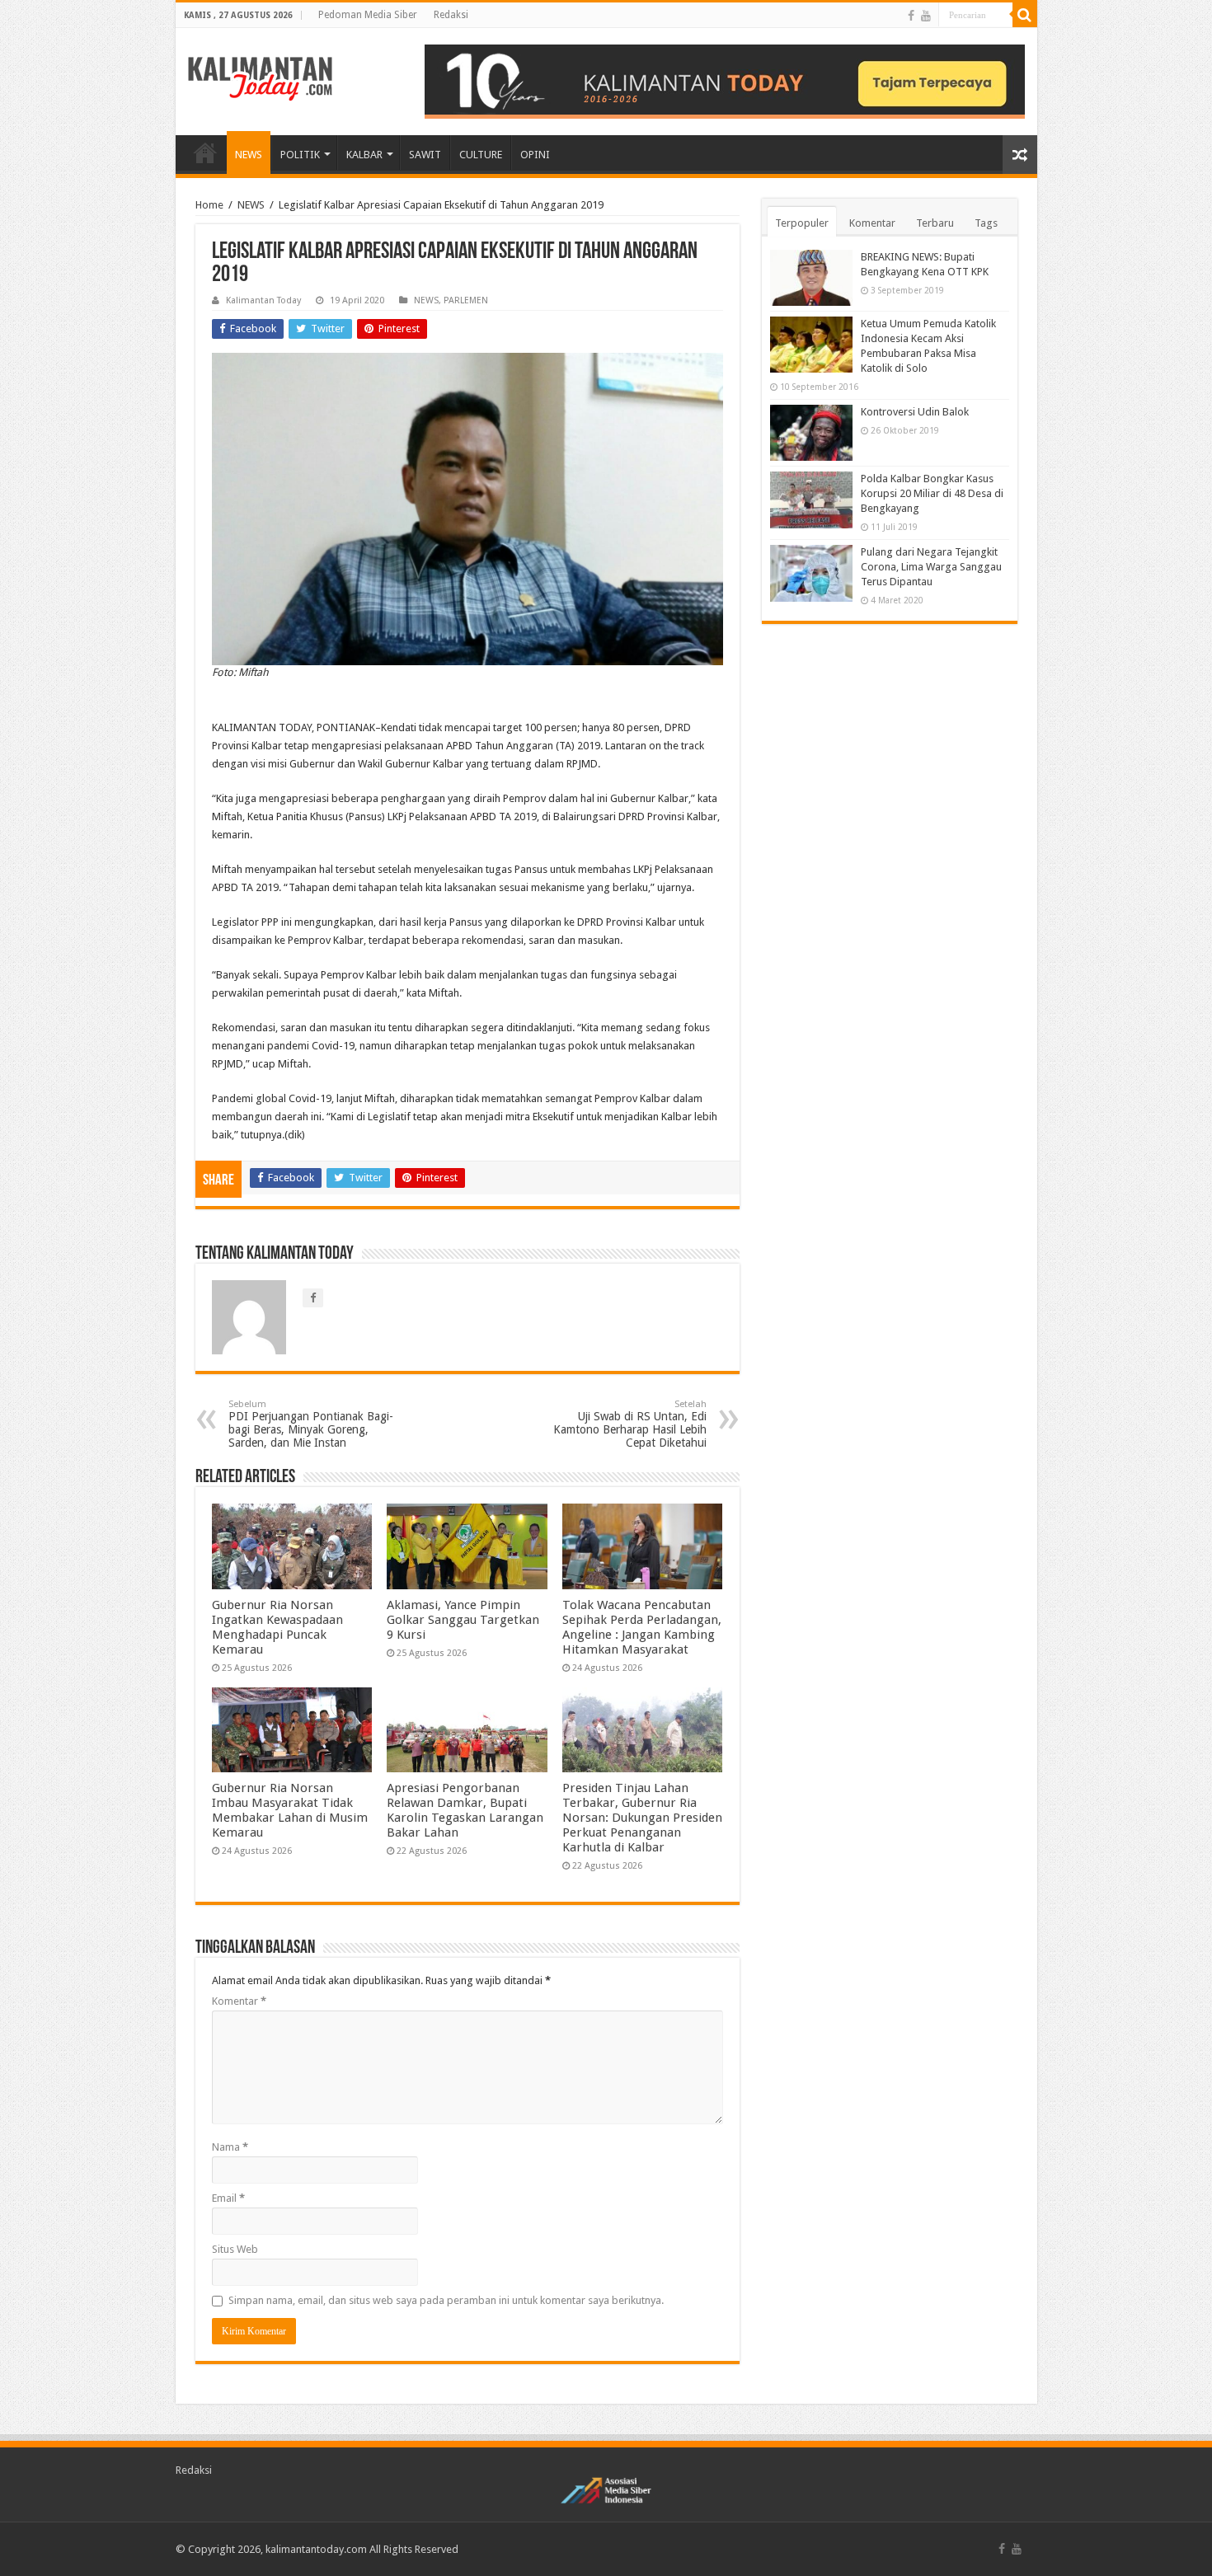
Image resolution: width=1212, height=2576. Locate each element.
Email (228, 2198)
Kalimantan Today (263, 300)
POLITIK (300, 155)
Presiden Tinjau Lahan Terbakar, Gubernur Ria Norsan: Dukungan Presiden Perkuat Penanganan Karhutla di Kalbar (642, 1818)
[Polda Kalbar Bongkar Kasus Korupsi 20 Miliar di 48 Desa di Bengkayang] (811, 500)
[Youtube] (926, 16)
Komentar (239, 2001)
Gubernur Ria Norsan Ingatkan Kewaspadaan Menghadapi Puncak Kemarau (277, 1627)
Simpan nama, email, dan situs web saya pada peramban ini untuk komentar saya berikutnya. (446, 2300)
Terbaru (935, 223)
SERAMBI (205, 152)
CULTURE (481, 155)
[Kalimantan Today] (260, 77)
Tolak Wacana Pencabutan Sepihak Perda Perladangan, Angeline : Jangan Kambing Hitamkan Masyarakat (642, 1627)
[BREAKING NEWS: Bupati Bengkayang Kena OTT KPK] (811, 278)
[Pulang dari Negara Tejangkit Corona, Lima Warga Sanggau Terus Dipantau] (811, 573)
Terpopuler (802, 223)
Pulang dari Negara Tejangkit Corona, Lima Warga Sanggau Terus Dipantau (931, 567)
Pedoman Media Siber (368, 15)
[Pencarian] (1025, 15)
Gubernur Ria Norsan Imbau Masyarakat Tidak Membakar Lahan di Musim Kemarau (290, 1810)
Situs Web (235, 2249)
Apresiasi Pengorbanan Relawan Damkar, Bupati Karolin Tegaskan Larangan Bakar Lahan (465, 1810)
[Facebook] (911, 16)
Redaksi (451, 15)
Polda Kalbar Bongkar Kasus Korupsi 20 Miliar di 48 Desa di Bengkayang (932, 493)
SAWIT (425, 155)
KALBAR (364, 155)
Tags (986, 223)
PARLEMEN (466, 300)
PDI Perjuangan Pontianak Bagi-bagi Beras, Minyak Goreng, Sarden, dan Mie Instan (311, 1424)
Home (209, 205)
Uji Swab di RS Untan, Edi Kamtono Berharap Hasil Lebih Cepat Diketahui (630, 1424)
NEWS (249, 155)
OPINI (535, 155)
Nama (230, 2147)
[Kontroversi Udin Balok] (811, 433)
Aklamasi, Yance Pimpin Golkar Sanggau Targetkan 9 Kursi (463, 1620)
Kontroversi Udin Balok (915, 412)
